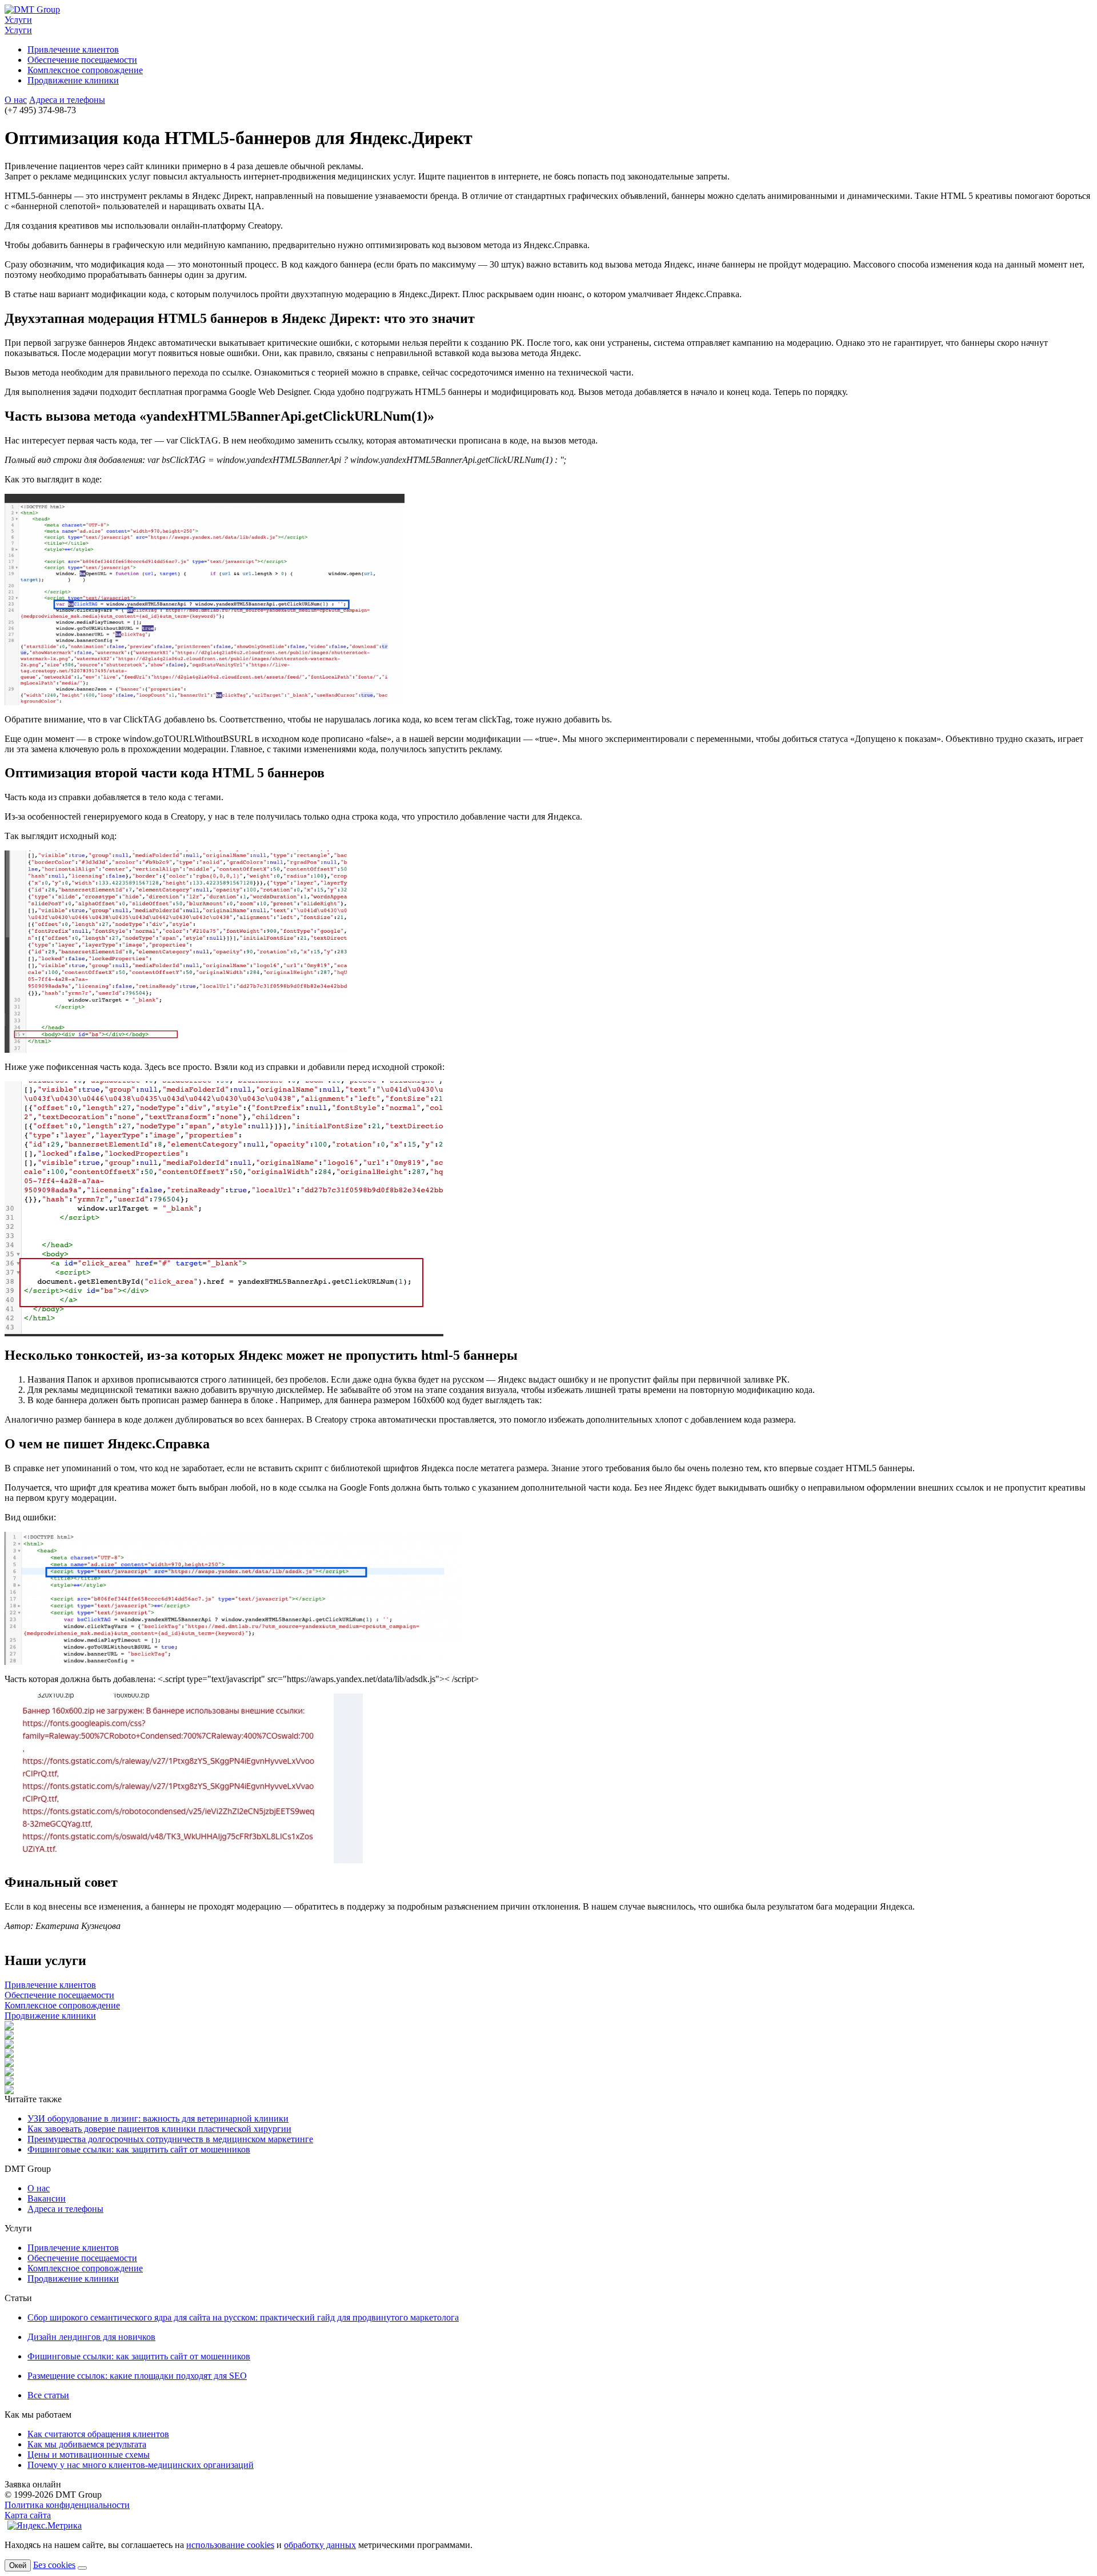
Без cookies (54, 2565)
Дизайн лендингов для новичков (91, 2337)
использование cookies (230, 2545)
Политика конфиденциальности (67, 2505)
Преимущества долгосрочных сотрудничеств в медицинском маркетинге (170, 2139)
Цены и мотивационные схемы (89, 2455)
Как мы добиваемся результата (87, 2444)
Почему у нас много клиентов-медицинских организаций (141, 2465)
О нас (16, 100)
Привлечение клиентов (73, 49)
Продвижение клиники (73, 80)
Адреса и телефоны (67, 100)
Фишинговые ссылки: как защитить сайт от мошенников (139, 2149)
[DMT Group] (32, 9)
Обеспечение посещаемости (82, 60)
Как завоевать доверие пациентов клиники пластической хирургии (159, 2129)
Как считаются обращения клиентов (98, 2434)
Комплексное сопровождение (85, 70)
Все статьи (48, 2395)
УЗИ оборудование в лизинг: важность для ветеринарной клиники (158, 2118)
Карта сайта (28, 2515)
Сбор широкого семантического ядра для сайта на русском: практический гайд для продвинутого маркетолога (243, 2317)
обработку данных (320, 2545)
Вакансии (47, 2198)
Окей (18, 2565)
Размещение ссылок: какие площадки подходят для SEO (137, 2376)
